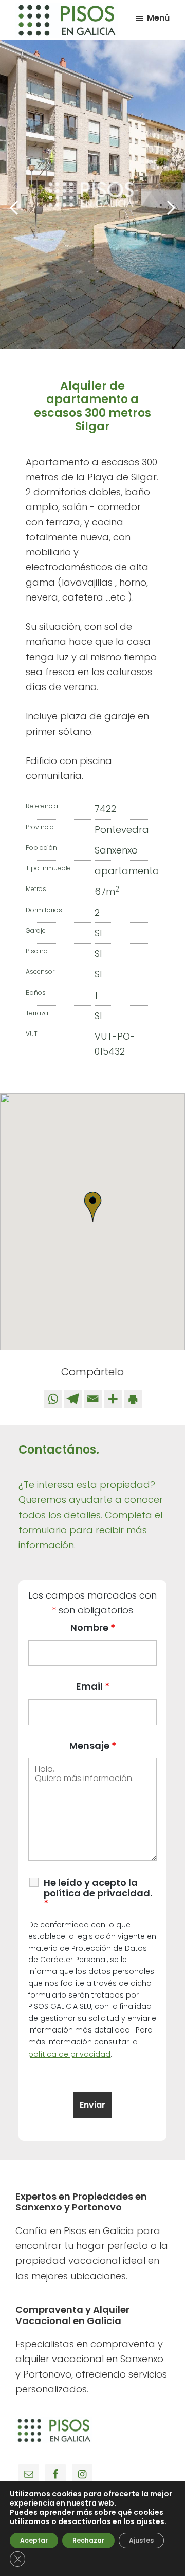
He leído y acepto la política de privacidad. (98, 1893)
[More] (113, 1399)
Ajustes (141, 2540)
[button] (92, 1207)
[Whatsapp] (53, 1399)
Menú (158, 18)
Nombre (93, 1628)
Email (93, 1686)
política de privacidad (69, 2054)
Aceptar (34, 2540)
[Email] (93, 1399)
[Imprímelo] (133, 1399)
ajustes (150, 2521)
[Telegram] (73, 1399)
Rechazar (88, 2540)
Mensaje (93, 1745)
